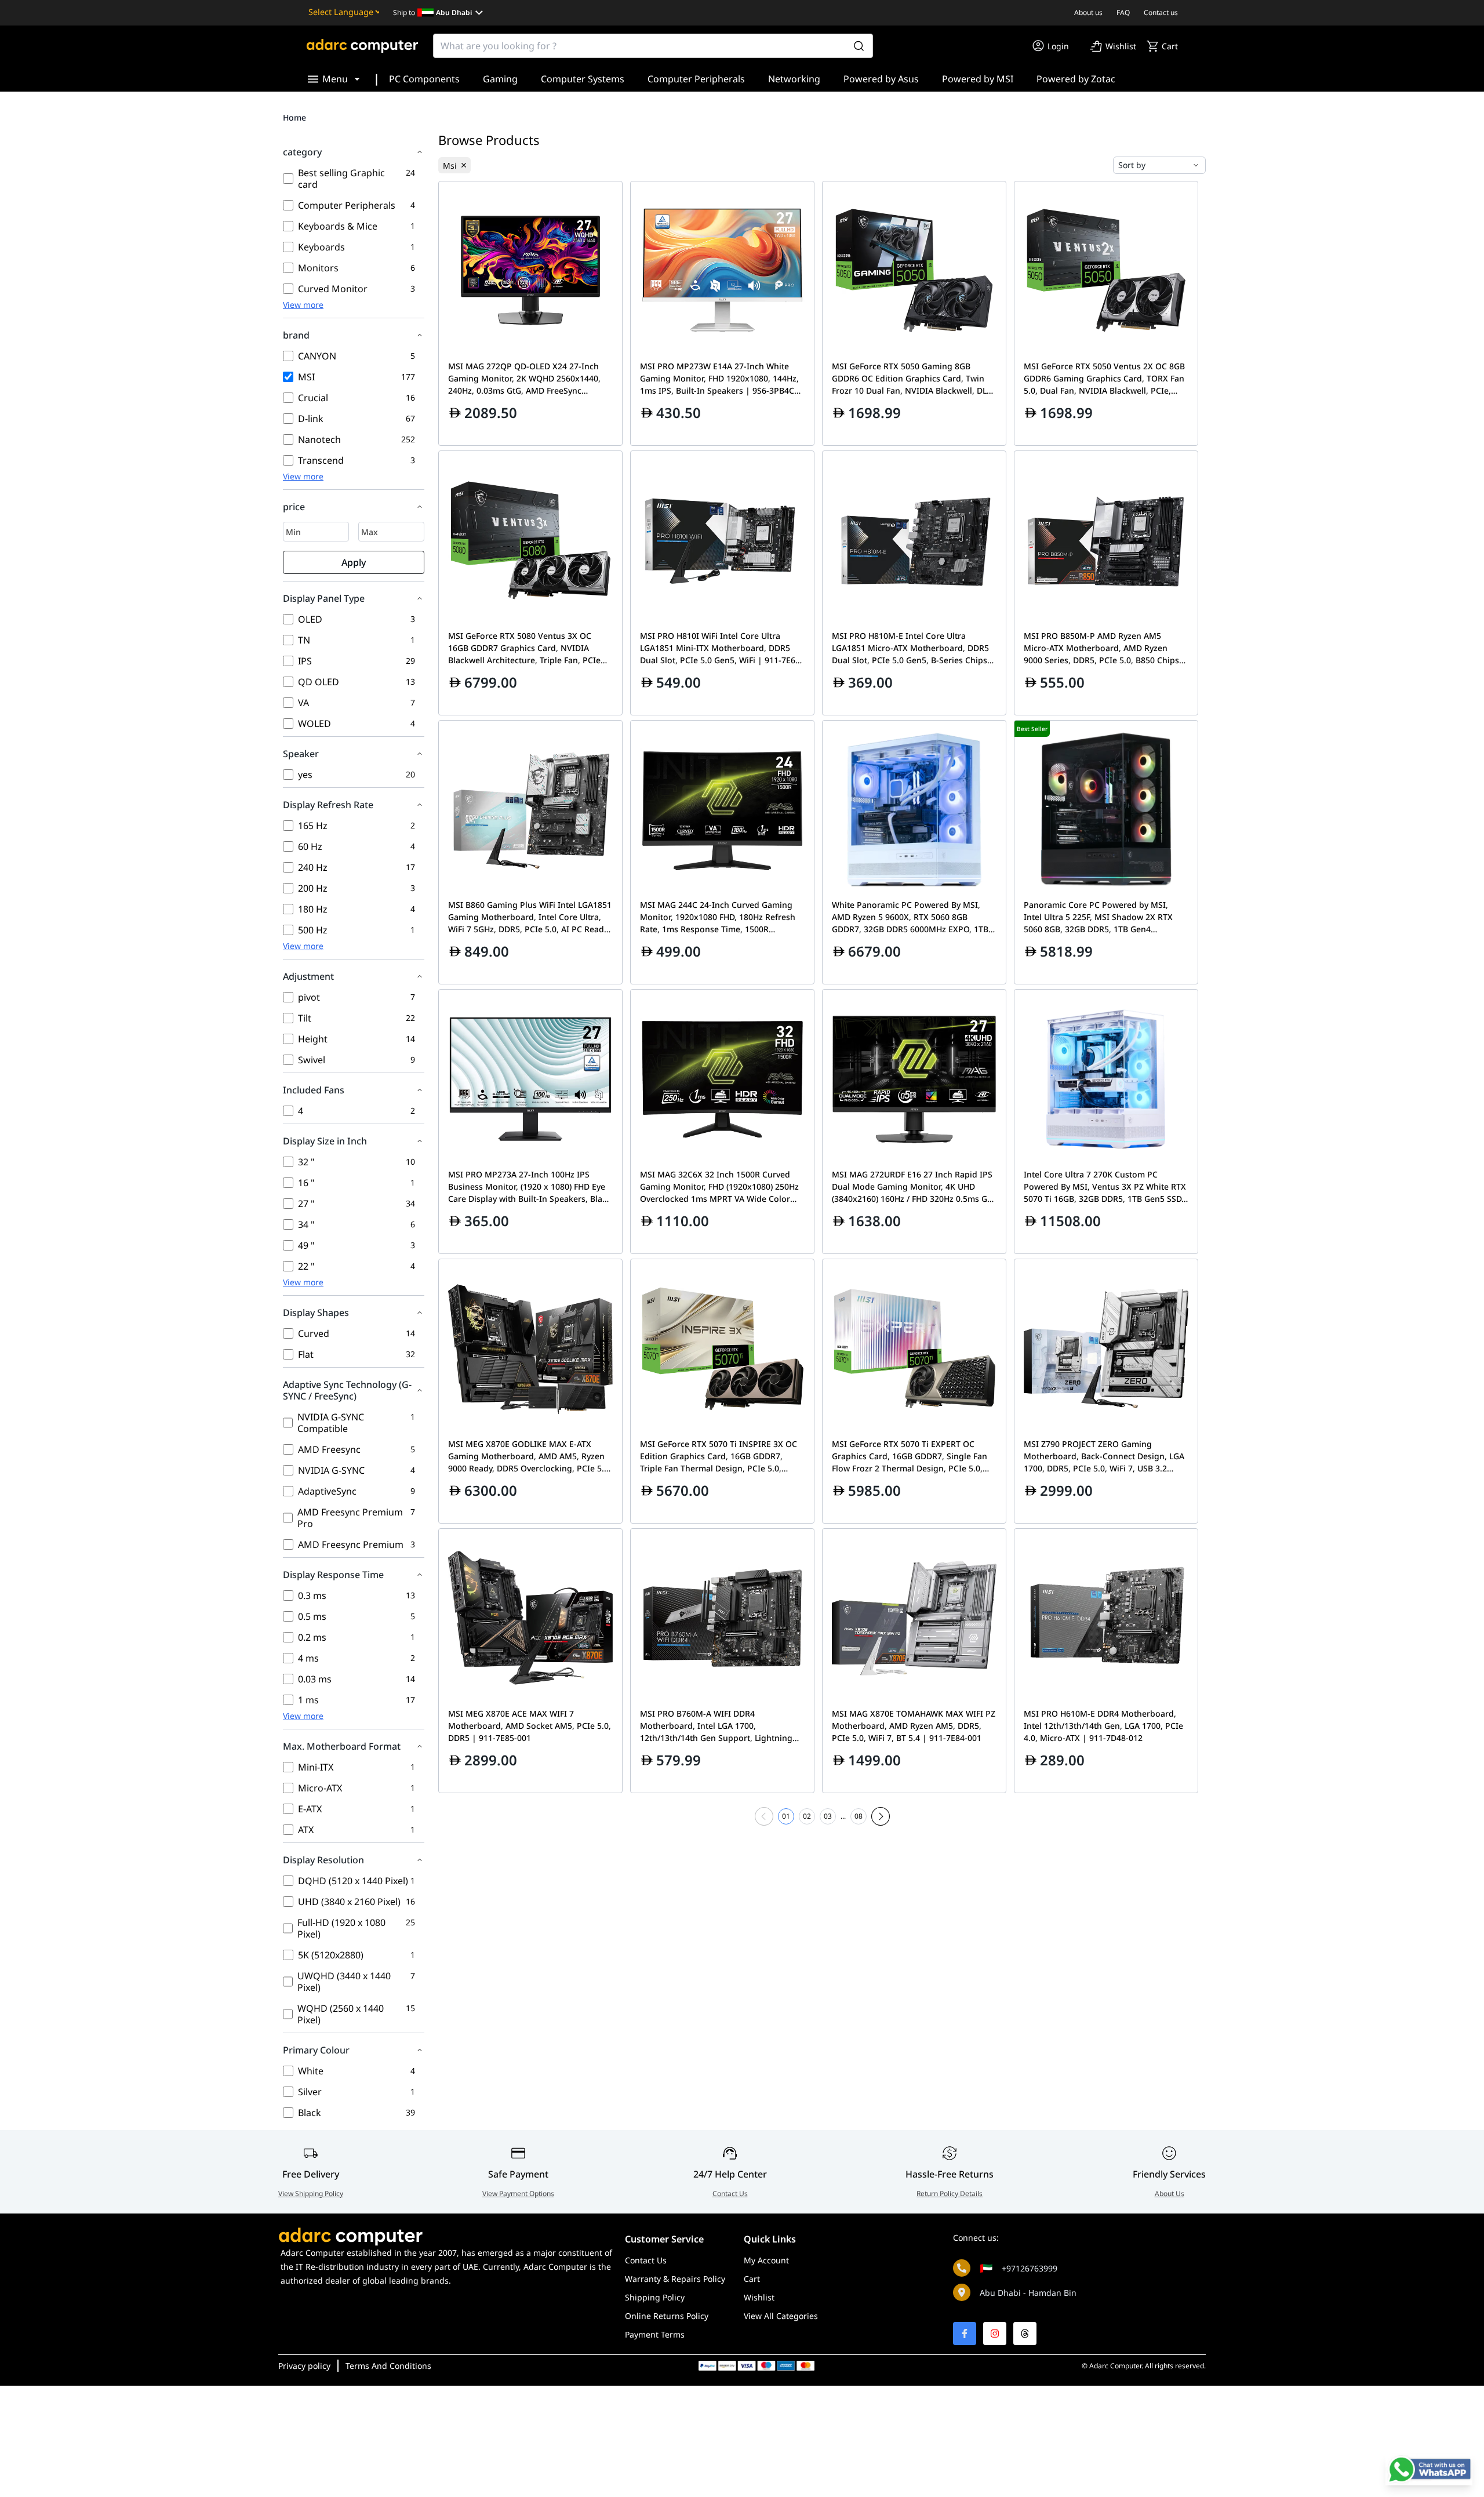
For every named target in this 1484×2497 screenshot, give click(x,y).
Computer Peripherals (696, 79)
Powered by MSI (978, 79)
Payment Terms (655, 2334)
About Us (1170, 2193)
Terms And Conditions (388, 2366)
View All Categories (781, 2316)
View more (303, 305)
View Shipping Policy (311, 2193)
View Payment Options (518, 2193)
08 (859, 1816)
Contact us (1161, 12)
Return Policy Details (950, 2193)
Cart (752, 2279)
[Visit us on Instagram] (995, 2334)
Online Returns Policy (667, 2316)
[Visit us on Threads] (1025, 2334)
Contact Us (730, 2193)
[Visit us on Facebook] (965, 2334)
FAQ (1123, 12)
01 (786, 1816)
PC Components (424, 79)
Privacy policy (304, 2366)
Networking (794, 79)
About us (1088, 12)
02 (807, 1816)
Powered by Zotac (1076, 79)
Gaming (500, 79)
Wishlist (759, 2297)
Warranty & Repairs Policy (675, 2279)
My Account (766, 2260)
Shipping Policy (655, 2297)
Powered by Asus (881, 79)
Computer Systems (583, 79)
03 (828, 1816)
